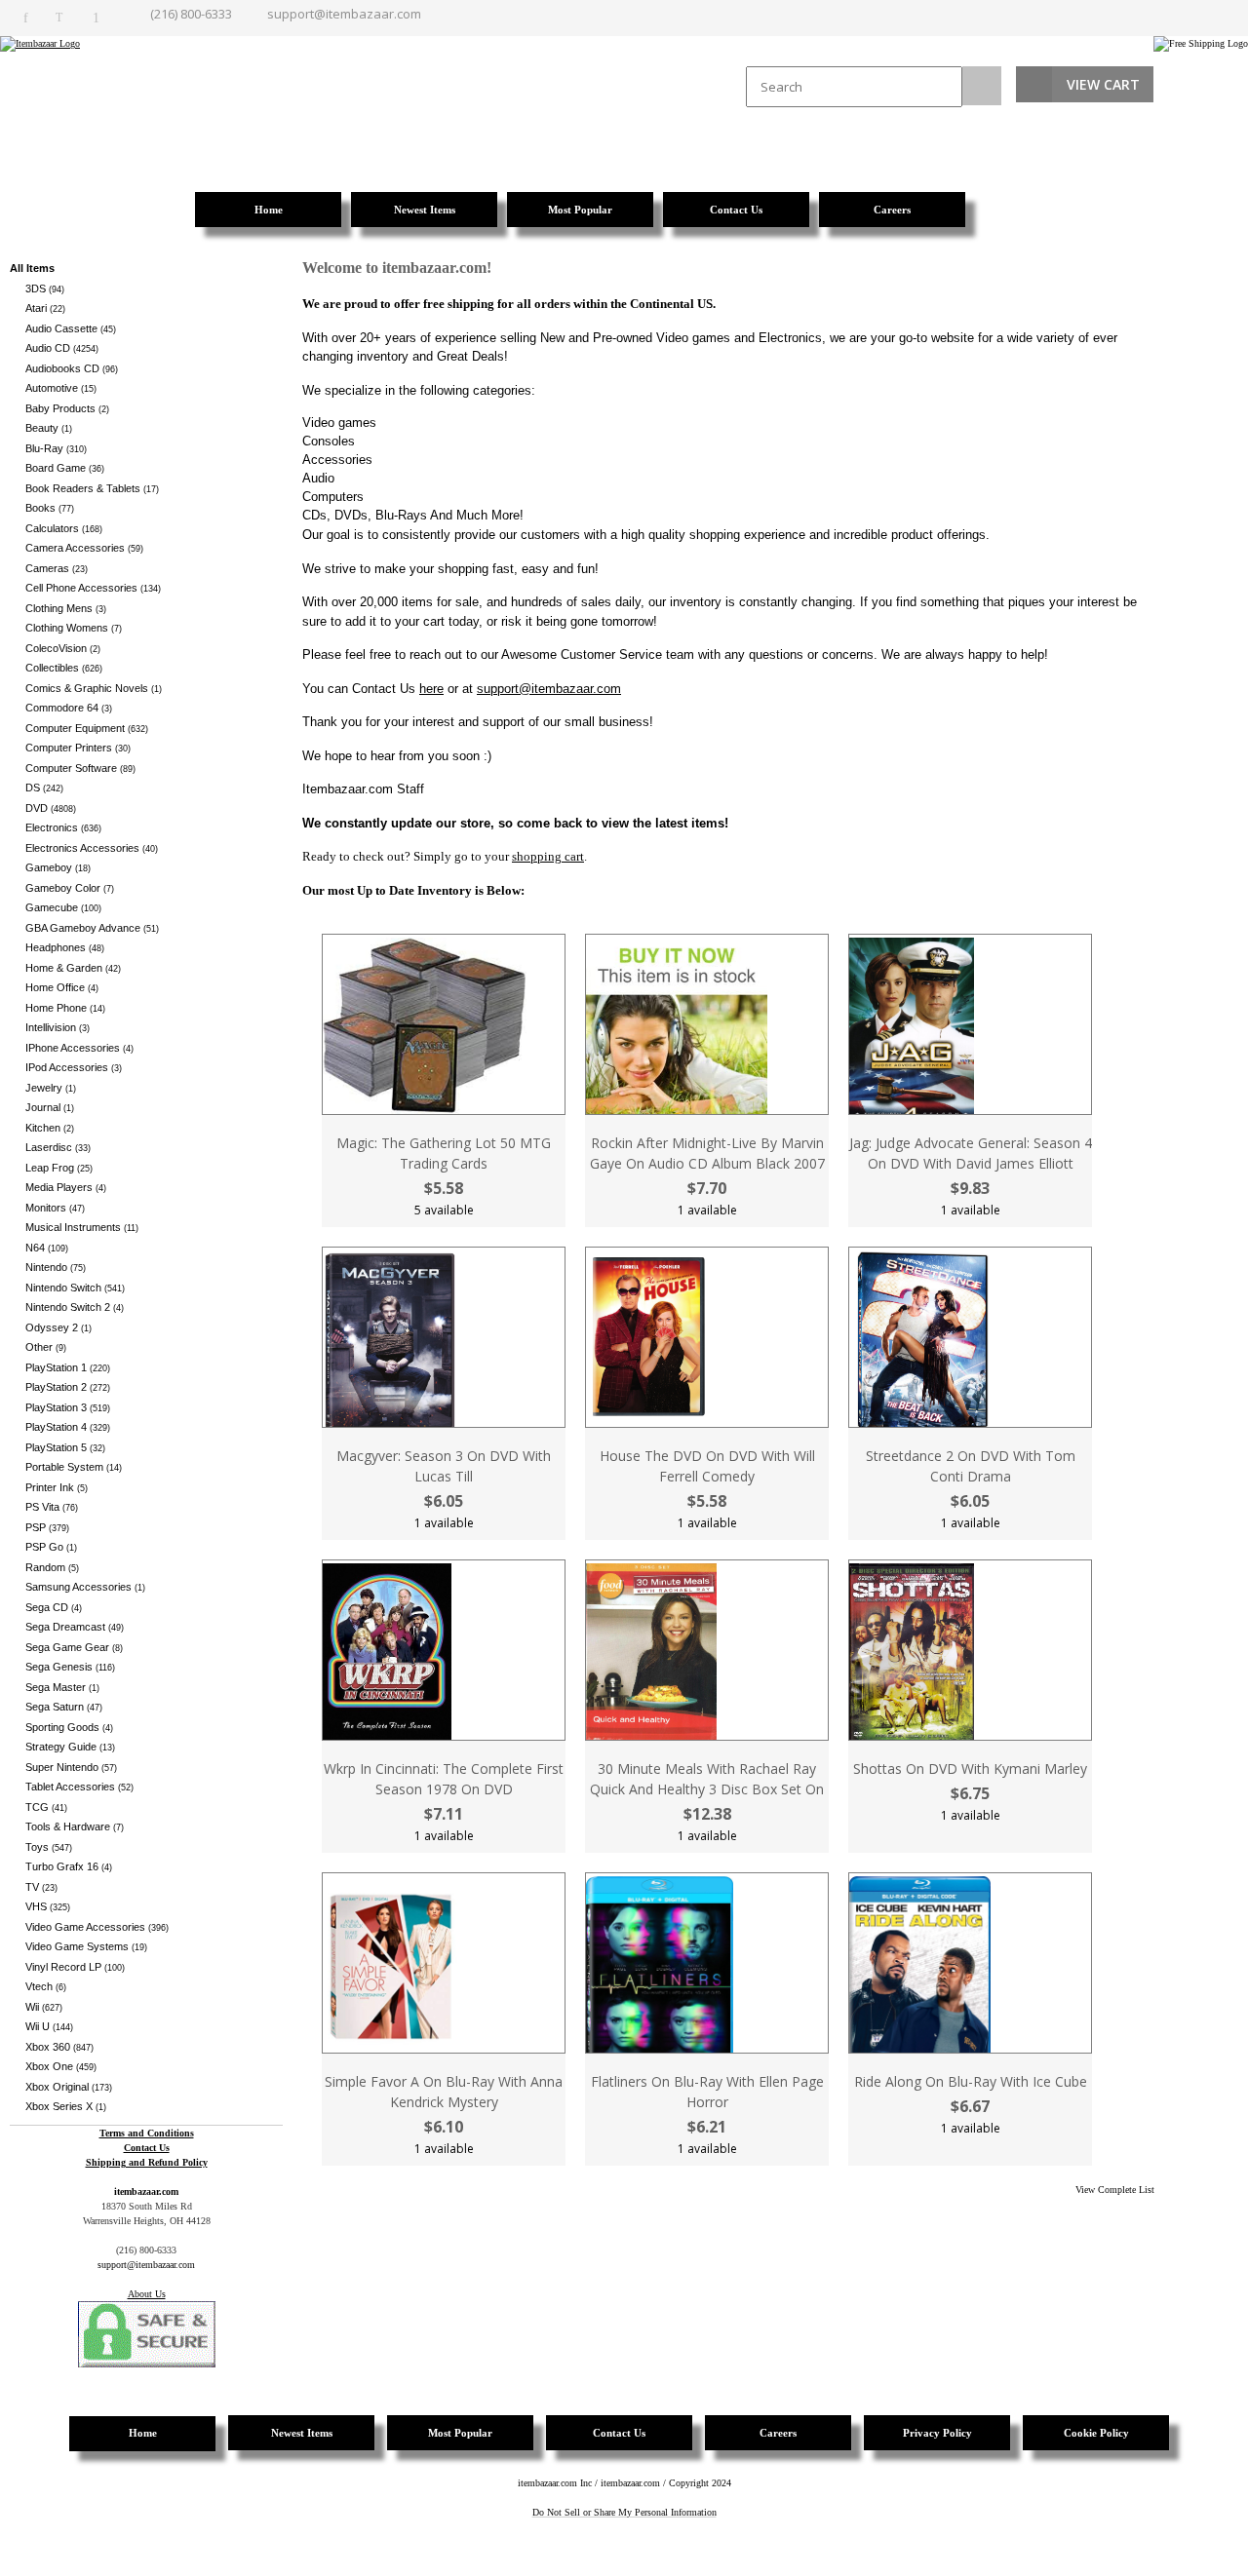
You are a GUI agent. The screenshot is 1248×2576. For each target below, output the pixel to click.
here (431, 689)
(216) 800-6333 (191, 14)
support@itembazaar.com (344, 14)
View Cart (1103, 84)
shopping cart (548, 856)
